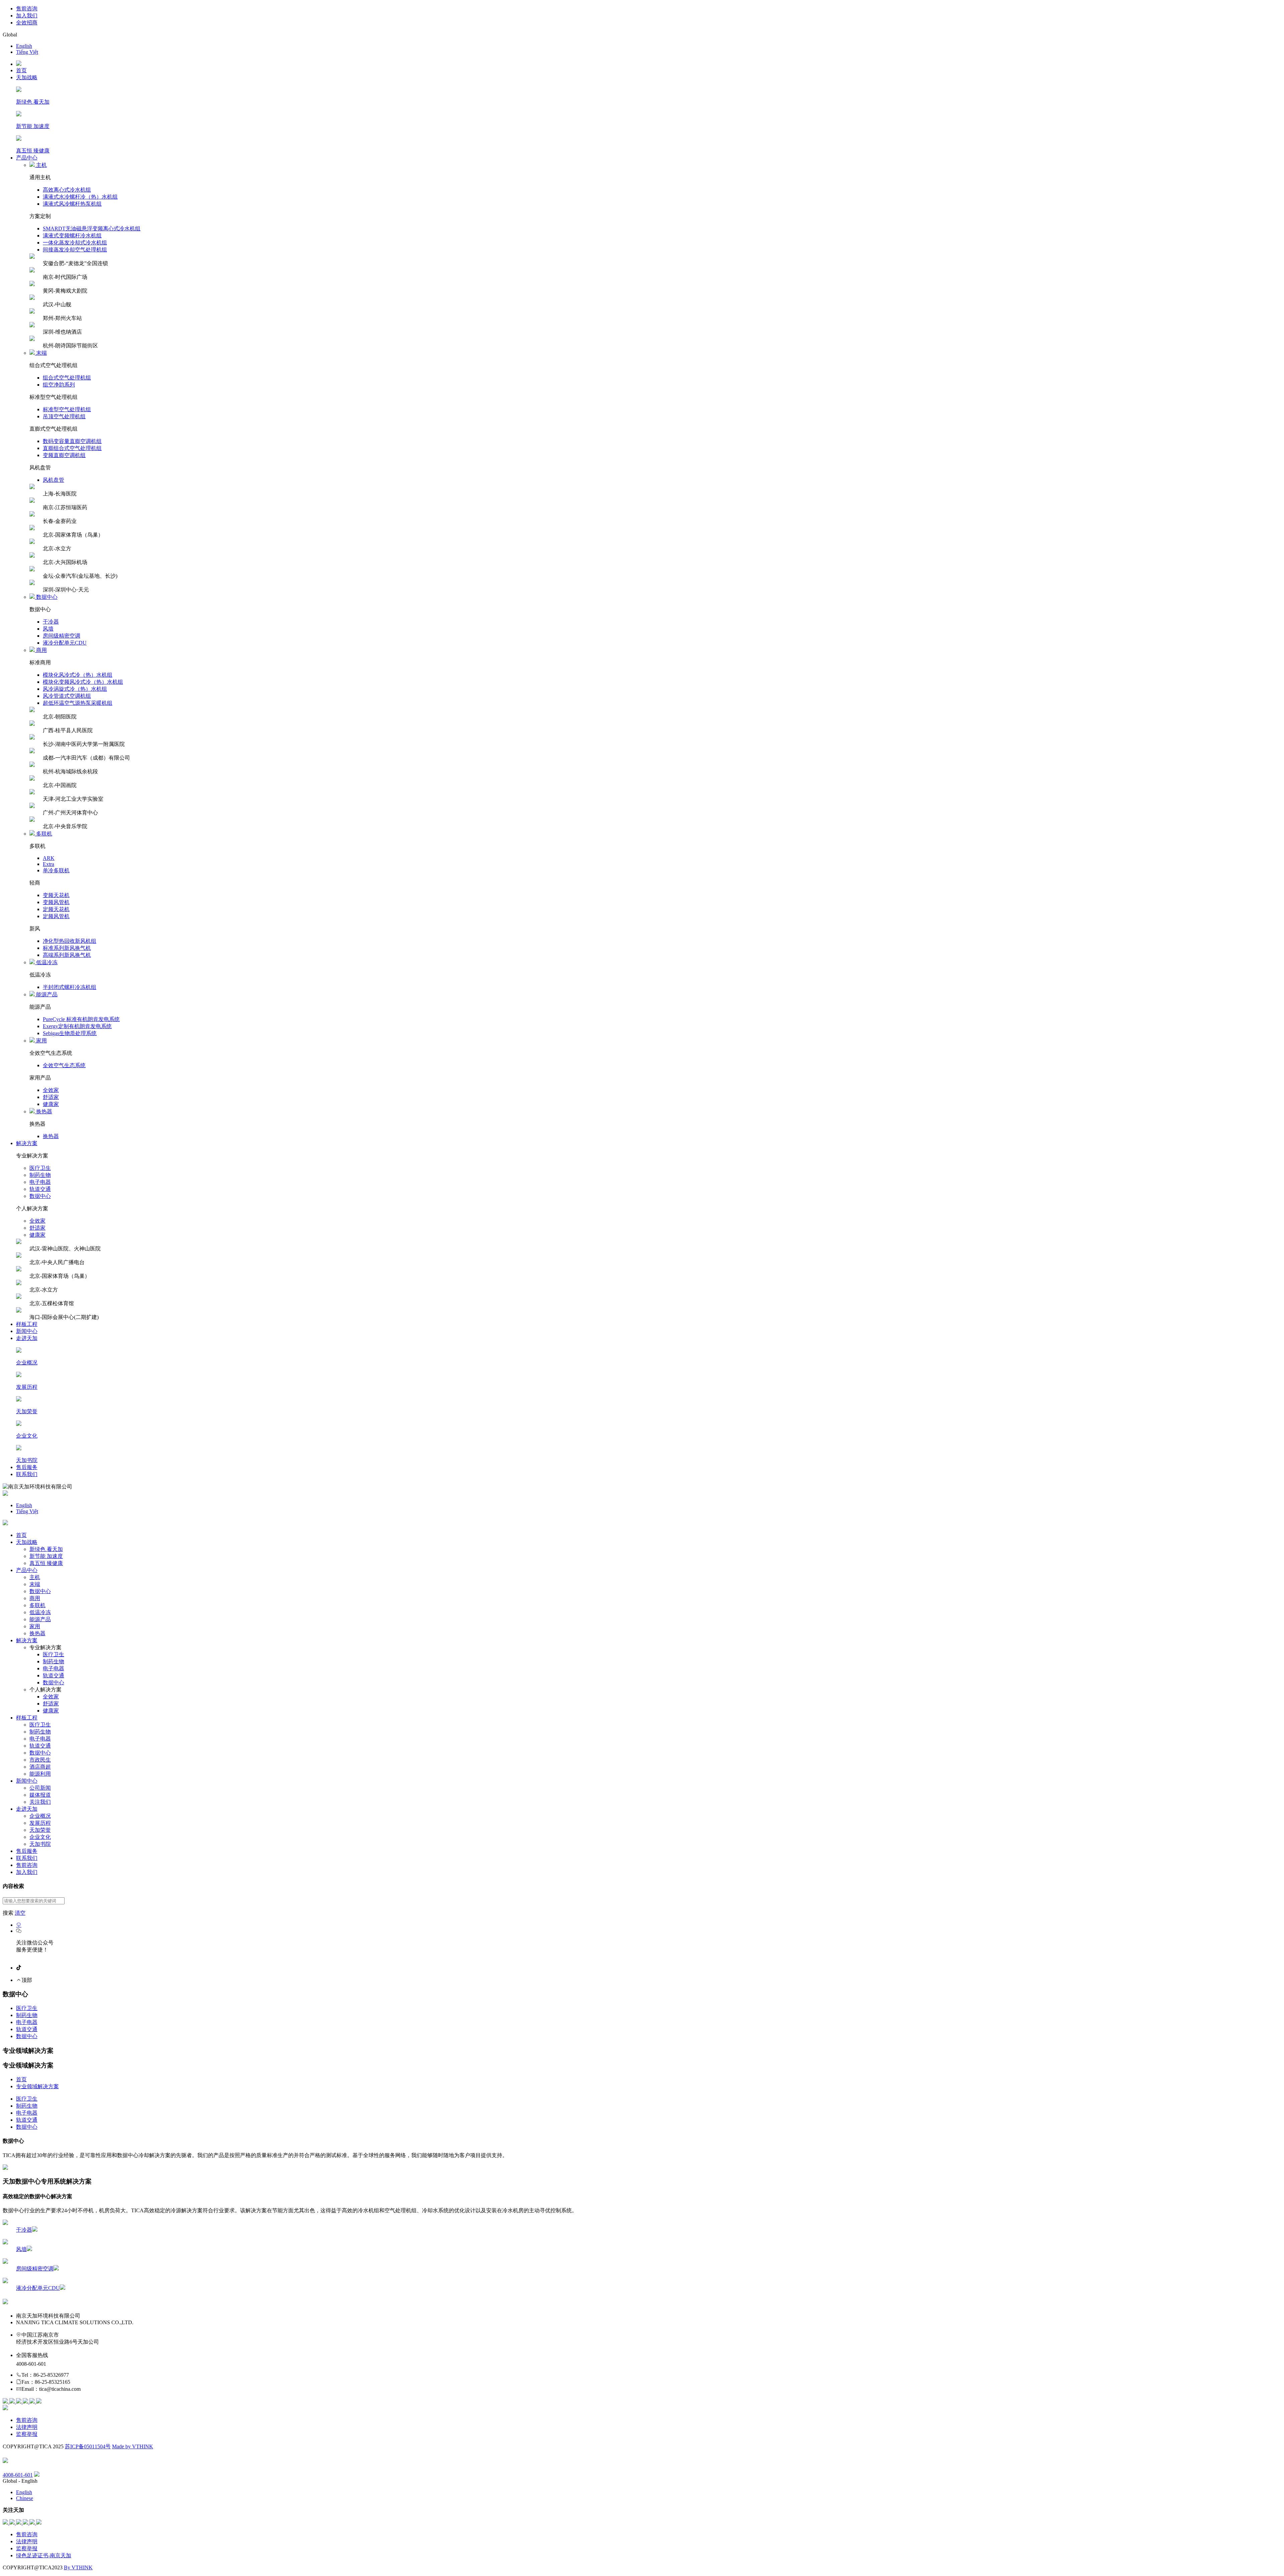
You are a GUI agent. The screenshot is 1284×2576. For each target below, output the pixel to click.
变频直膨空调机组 (64, 455)
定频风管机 (56, 916)
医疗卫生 (40, 1168)
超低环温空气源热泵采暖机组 (78, 703)
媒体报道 (40, 1795)
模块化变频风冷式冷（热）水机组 (83, 682)
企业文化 (40, 1837)
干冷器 (51, 622)
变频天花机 (56, 895)
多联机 (37, 1605)
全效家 (51, 1090)
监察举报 (27, 2434)
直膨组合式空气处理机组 (72, 448)
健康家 (51, 1104)
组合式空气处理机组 (67, 378)
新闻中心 (27, 1331)
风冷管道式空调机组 (67, 696)
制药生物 (40, 1175)
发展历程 (40, 1823)
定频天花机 (56, 909)
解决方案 (27, 1143)
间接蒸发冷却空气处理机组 (75, 250)
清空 (20, 1913)
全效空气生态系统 (64, 1065)
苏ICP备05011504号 (88, 2446)
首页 (21, 70)
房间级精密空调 (62, 636)
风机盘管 (53, 480)
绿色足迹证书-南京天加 (44, 2555)
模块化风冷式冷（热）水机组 (78, 675)
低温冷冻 (40, 1612)
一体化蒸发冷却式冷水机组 (75, 243)
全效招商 (27, 23)
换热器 (51, 1136)
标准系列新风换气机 (67, 948)
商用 (35, 1598)
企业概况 (40, 1816)
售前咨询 (27, 9)
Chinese (25, 2498)
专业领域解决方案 (37, 2086)
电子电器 (40, 1182)
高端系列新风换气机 (67, 955)
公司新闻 (40, 1788)
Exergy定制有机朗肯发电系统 (77, 1026)
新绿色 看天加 (46, 1549)
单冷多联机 (56, 870)
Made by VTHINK (133, 2446)
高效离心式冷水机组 (67, 190)
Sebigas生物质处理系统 (70, 1033)
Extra (48, 864)
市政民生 (40, 1760)
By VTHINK (78, 2567)
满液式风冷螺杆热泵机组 (72, 204)
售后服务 (27, 1467)
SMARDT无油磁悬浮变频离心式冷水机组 (92, 229)
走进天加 (27, 1338)
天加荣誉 (40, 1830)
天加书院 (40, 1844)
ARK (49, 858)
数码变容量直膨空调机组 (72, 441)
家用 (35, 1626)
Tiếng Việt (27, 52)
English (24, 46)
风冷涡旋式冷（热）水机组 (75, 689)
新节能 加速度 (46, 1556)
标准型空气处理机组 (67, 409)
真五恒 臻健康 (46, 1563)
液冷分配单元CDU (65, 643)
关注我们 (40, 1802)
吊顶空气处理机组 (64, 416)
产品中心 (27, 158)
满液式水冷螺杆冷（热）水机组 (80, 197)
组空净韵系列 (59, 385)
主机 (35, 1577)
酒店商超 (40, 1767)
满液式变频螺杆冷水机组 (72, 236)
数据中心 (40, 1196)
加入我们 (27, 16)
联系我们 (27, 1474)
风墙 (48, 629)
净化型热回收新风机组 (70, 941)
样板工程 (27, 1324)
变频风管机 (56, 902)
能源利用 (40, 1774)
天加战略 (27, 77)
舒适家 (51, 1097)
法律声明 (27, 2427)
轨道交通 (40, 1189)
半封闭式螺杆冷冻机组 (70, 987)
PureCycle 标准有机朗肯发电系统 (81, 1019)
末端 (35, 1584)
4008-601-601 (18, 2475)
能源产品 (40, 1619)
